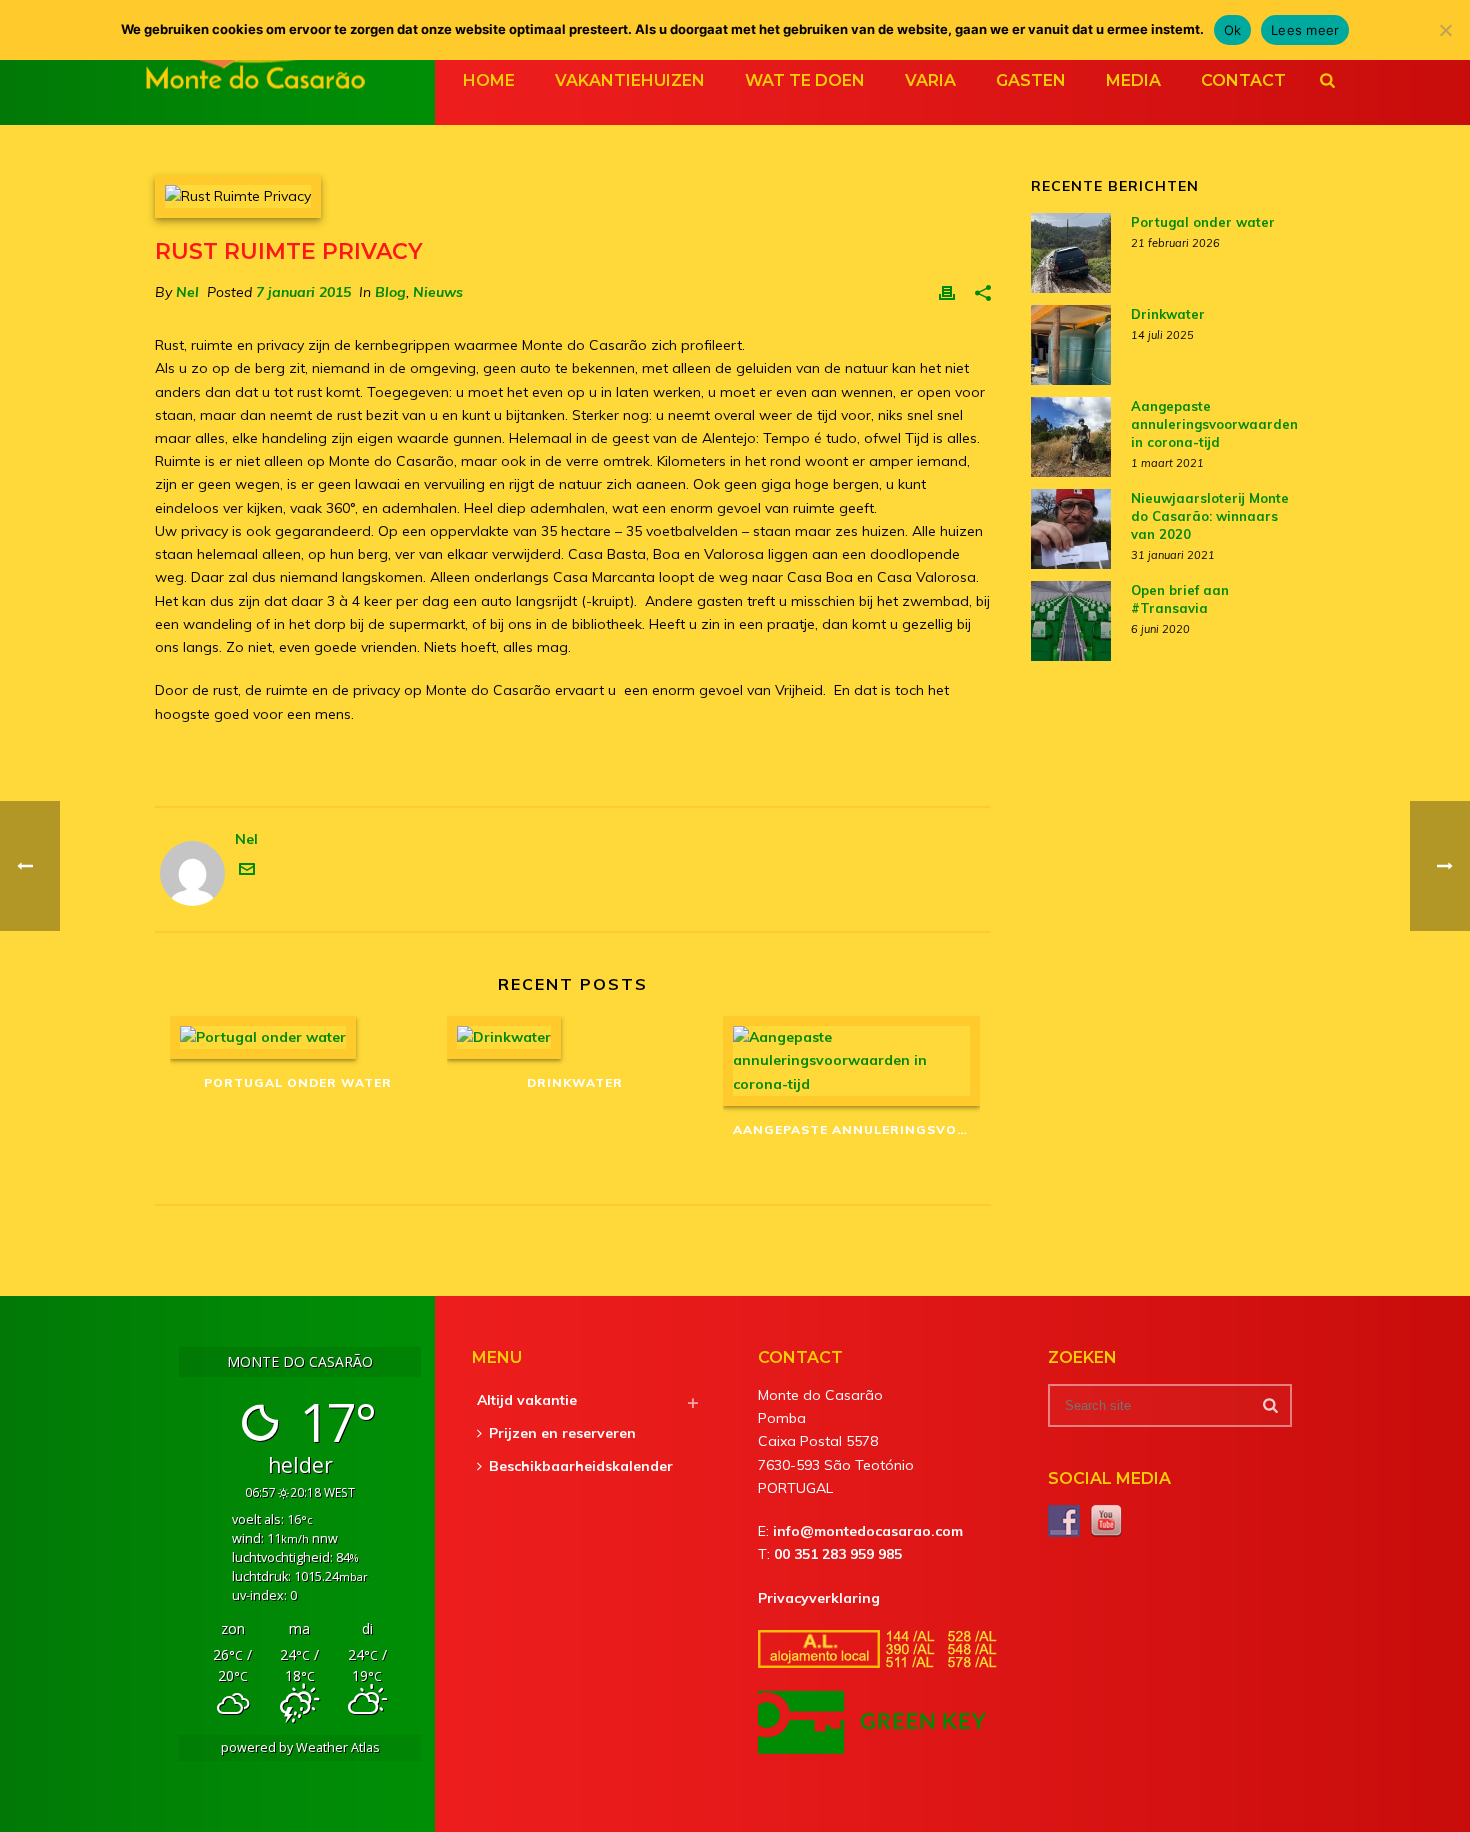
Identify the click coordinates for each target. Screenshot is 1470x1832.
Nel (187, 292)
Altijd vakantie (527, 1400)
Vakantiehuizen (630, 80)
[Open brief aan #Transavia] (1071, 621)
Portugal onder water (298, 1082)
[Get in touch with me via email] (247, 872)
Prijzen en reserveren (562, 1433)
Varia (930, 80)
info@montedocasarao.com (868, 1531)
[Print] (947, 292)
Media (1133, 80)
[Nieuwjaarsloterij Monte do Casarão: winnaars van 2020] (1071, 529)
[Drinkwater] (575, 1037)
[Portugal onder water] (298, 1037)
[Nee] (1445, 30)
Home (489, 80)
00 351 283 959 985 (838, 1554)
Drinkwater (575, 1082)
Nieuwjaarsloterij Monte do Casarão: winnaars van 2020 (1210, 516)
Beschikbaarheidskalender (581, 1466)
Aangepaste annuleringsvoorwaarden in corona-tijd (856, 1129)
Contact (1243, 80)
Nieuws (438, 292)
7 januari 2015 (303, 292)
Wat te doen (805, 80)
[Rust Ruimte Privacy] (573, 196)
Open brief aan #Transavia (1180, 599)
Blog (390, 292)
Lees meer (1305, 30)
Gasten (1031, 80)
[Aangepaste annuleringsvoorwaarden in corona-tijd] (851, 1061)
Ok (1233, 30)
